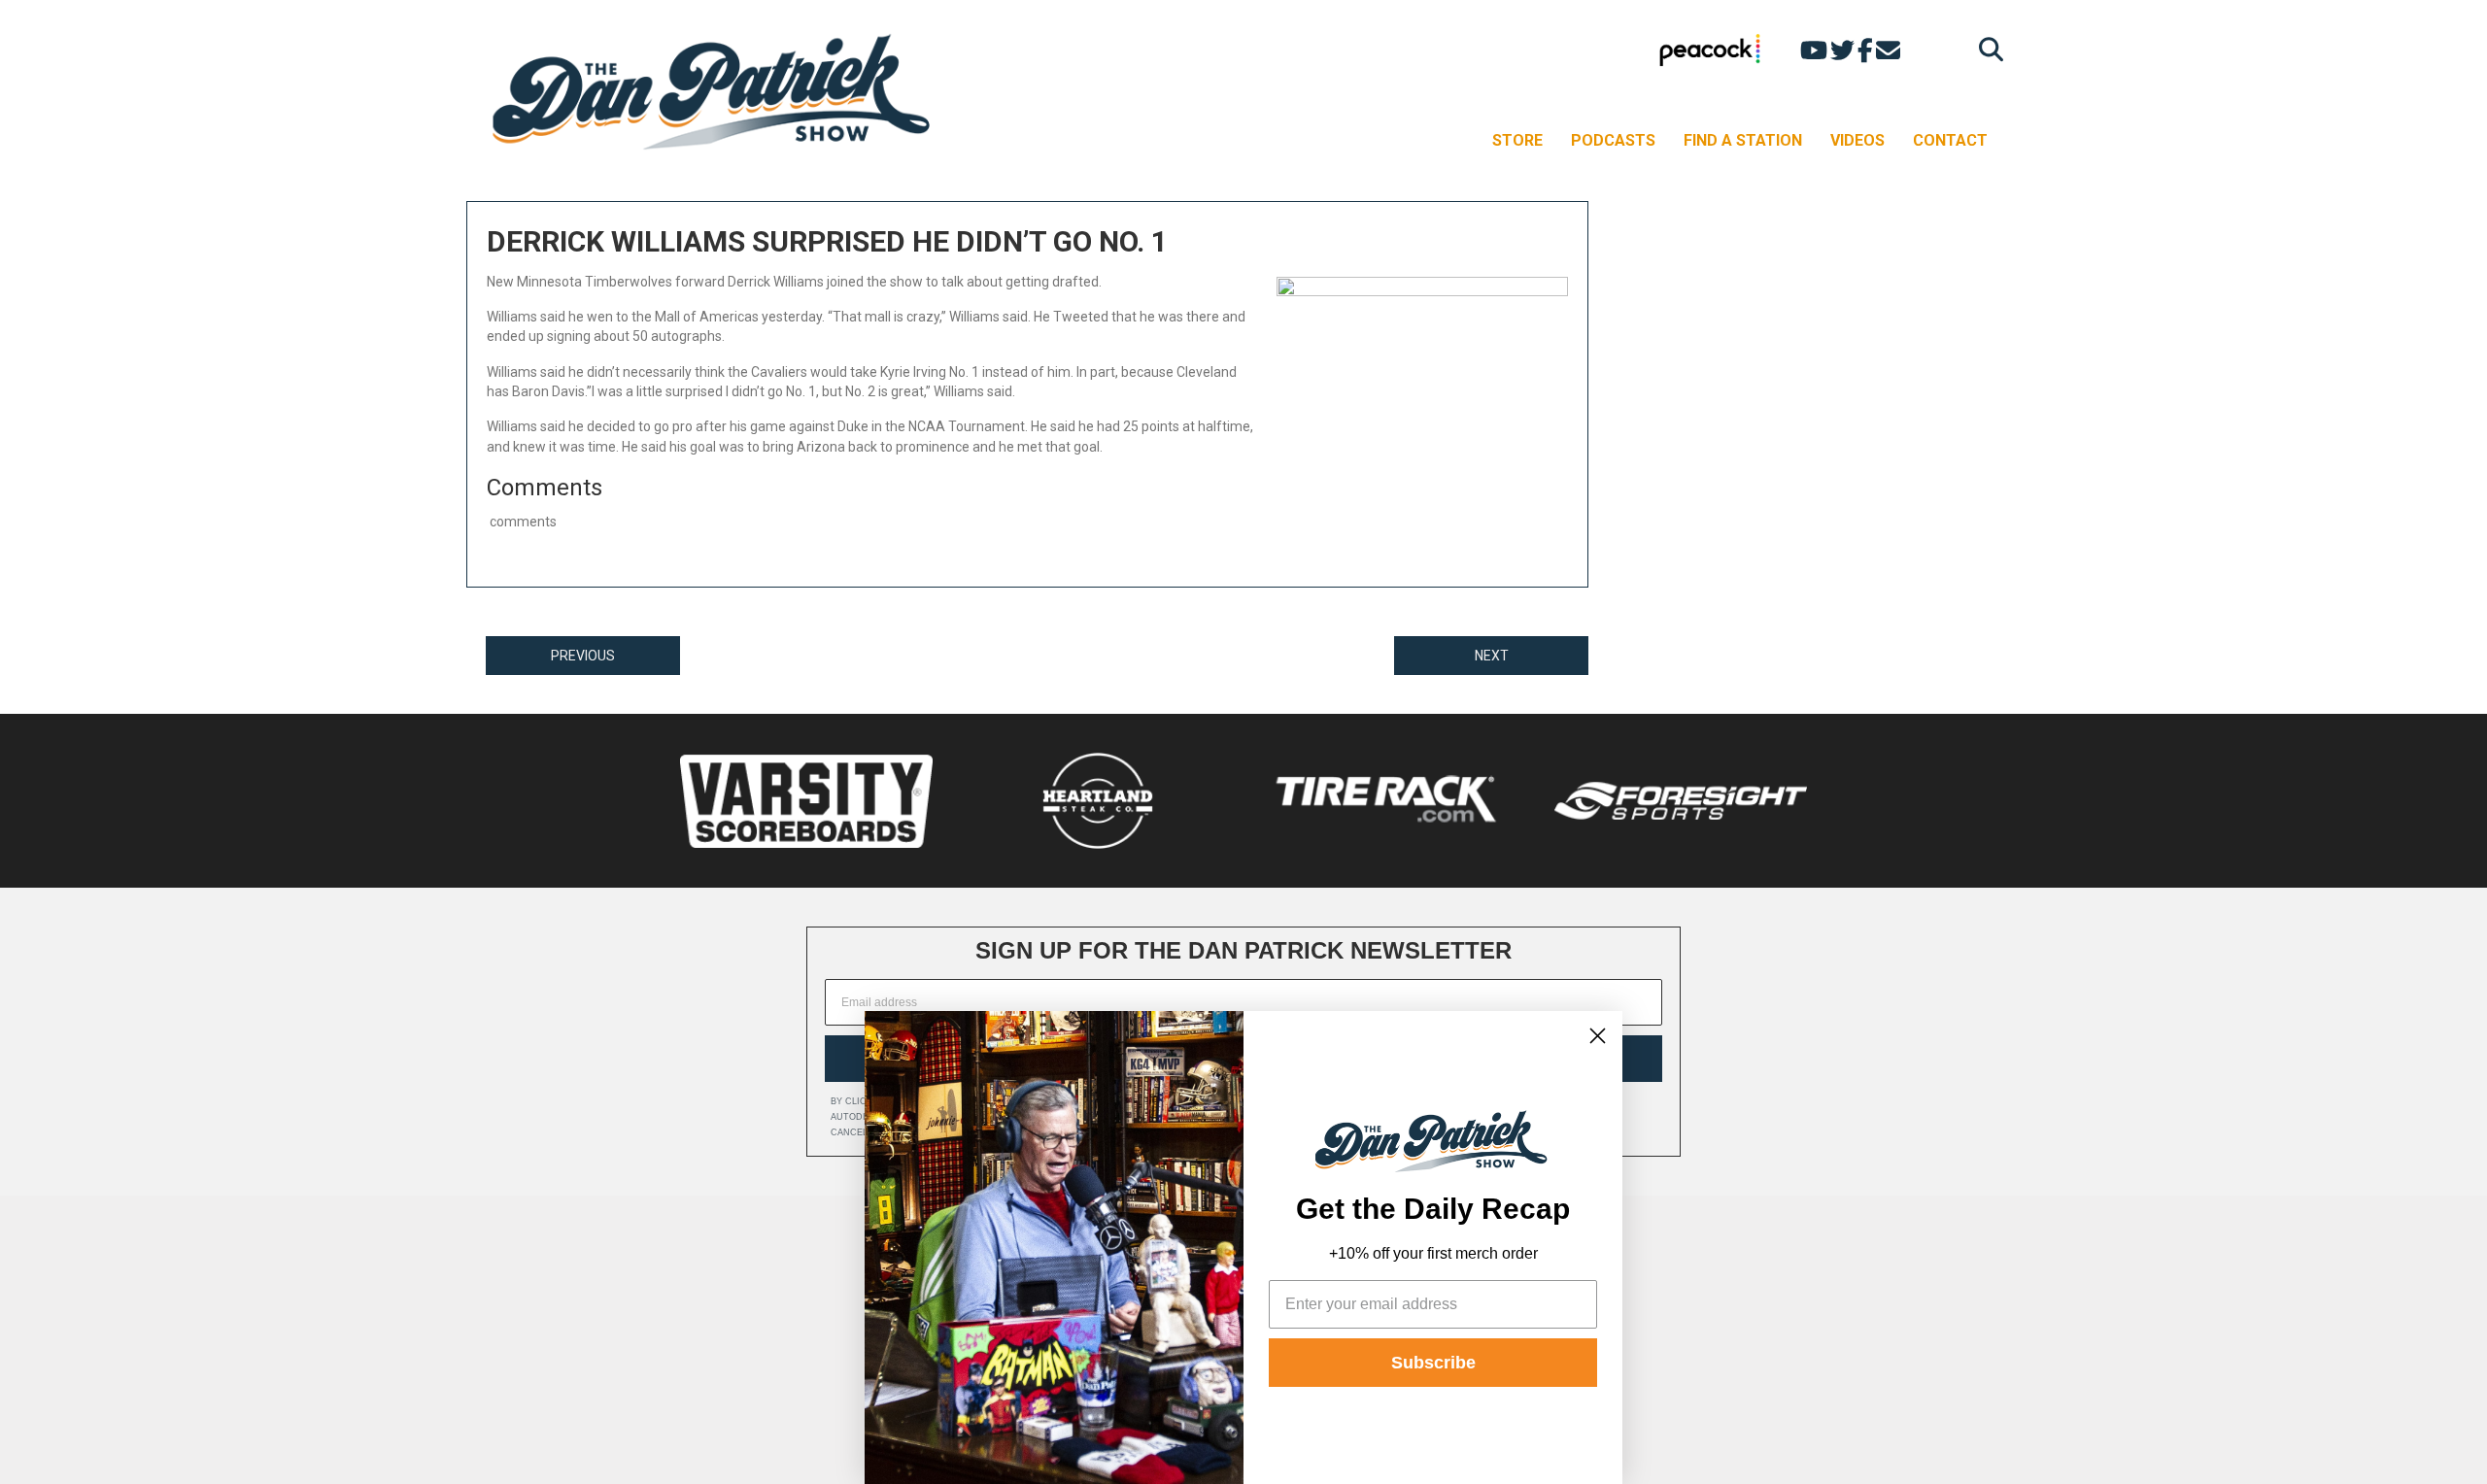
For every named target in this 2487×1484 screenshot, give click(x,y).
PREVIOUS (583, 656)
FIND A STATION (1743, 140)
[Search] (1986, 49)
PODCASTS (1613, 140)
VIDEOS (1857, 140)
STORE (1517, 140)
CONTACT (1950, 140)
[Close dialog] (1598, 1036)
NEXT (1492, 656)
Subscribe (1433, 1363)
